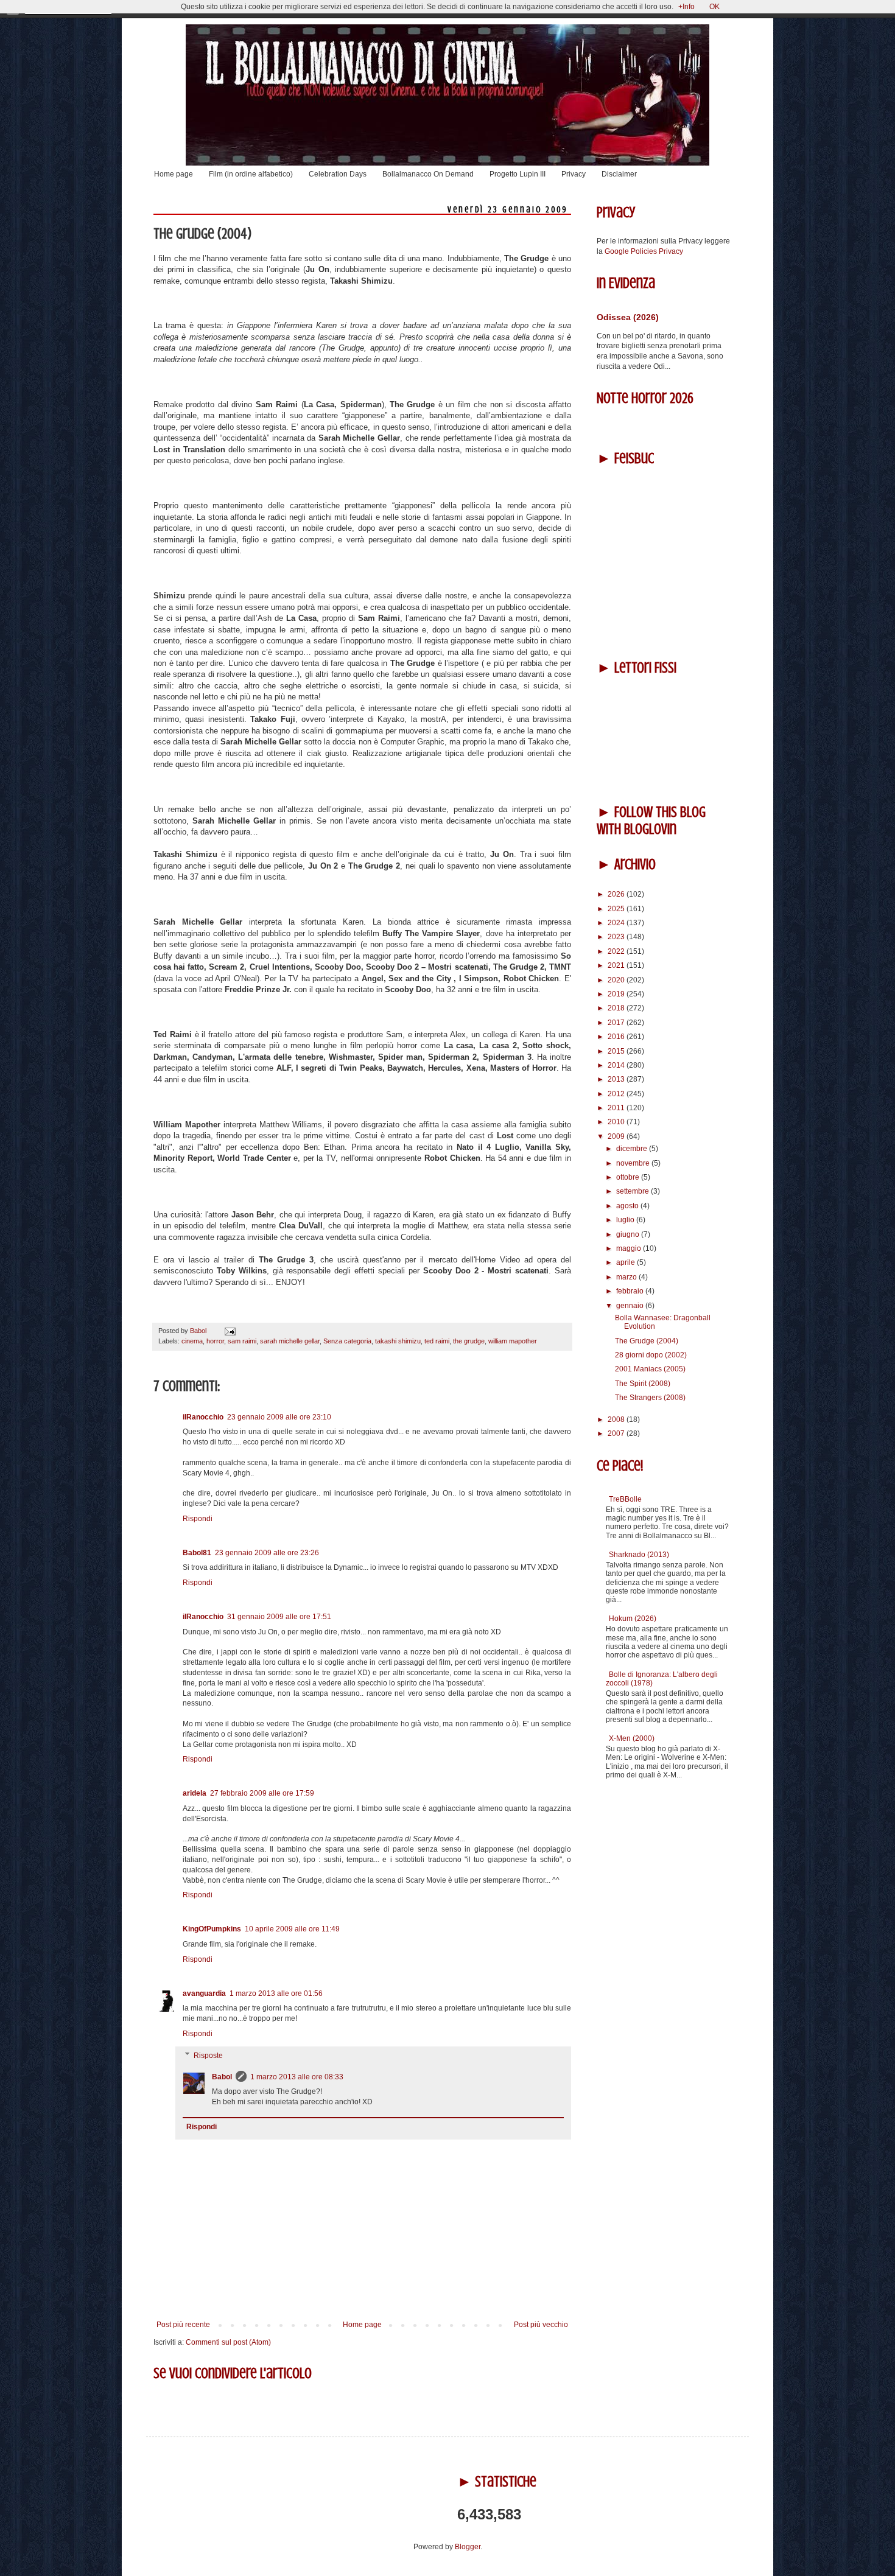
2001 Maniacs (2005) (650, 1369)
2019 (617, 994)
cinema (192, 1341)
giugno (629, 1234)
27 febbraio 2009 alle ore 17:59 (262, 1793)
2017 (617, 1023)
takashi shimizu (398, 1341)
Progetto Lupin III (518, 174)
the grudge (469, 1341)
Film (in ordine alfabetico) (251, 174)
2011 (617, 1108)
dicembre (633, 1149)
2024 (617, 923)
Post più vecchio (541, 2325)
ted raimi (437, 1341)
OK (714, 7)
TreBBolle (625, 1499)
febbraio (631, 1291)
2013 (617, 1079)
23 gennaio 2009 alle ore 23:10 (279, 1417)
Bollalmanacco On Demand (428, 174)
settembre (634, 1191)
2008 (617, 1419)
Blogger (468, 2547)
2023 (617, 937)
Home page (174, 174)
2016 (617, 1037)
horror (215, 1341)
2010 (617, 1122)
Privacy (574, 174)
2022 (617, 951)
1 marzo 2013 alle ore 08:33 (297, 2077)
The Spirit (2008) (643, 1384)
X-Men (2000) (632, 1738)
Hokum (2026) (633, 1619)
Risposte (208, 2056)
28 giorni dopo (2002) (651, 1355)
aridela (195, 1793)
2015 (617, 1051)
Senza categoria (347, 1341)
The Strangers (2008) (650, 1398)
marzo (627, 1277)
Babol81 (197, 1553)
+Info (686, 7)
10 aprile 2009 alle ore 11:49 (292, 1929)
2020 (617, 980)
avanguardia (204, 1993)
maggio (630, 1248)
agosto (628, 1206)
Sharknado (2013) (639, 1555)
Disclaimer (619, 174)
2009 (617, 1136)
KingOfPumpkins (212, 1929)
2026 (617, 894)
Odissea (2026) (628, 317)
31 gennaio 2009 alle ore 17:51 (279, 1617)
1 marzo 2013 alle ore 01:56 (276, 1993)
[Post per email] (229, 1331)
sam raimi (242, 1341)
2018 (617, 1008)
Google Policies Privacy (644, 251)
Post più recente (183, 2325)
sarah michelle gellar (290, 1341)
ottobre (629, 1177)
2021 (617, 965)
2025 (617, 909)
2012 (617, 1094)
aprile (626, 1262)
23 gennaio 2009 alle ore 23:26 (267, 1553)
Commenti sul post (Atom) (228, 2342)
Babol (222, 2077)
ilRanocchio (203, 1417)
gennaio (631, 1306)
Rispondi (198, 1519)
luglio (626, 1220)
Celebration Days (338, 174)
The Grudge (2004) (647, 1341)
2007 (617, 1433)
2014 (617, 1065)
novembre (634, 1163)
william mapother (513, 1341)
